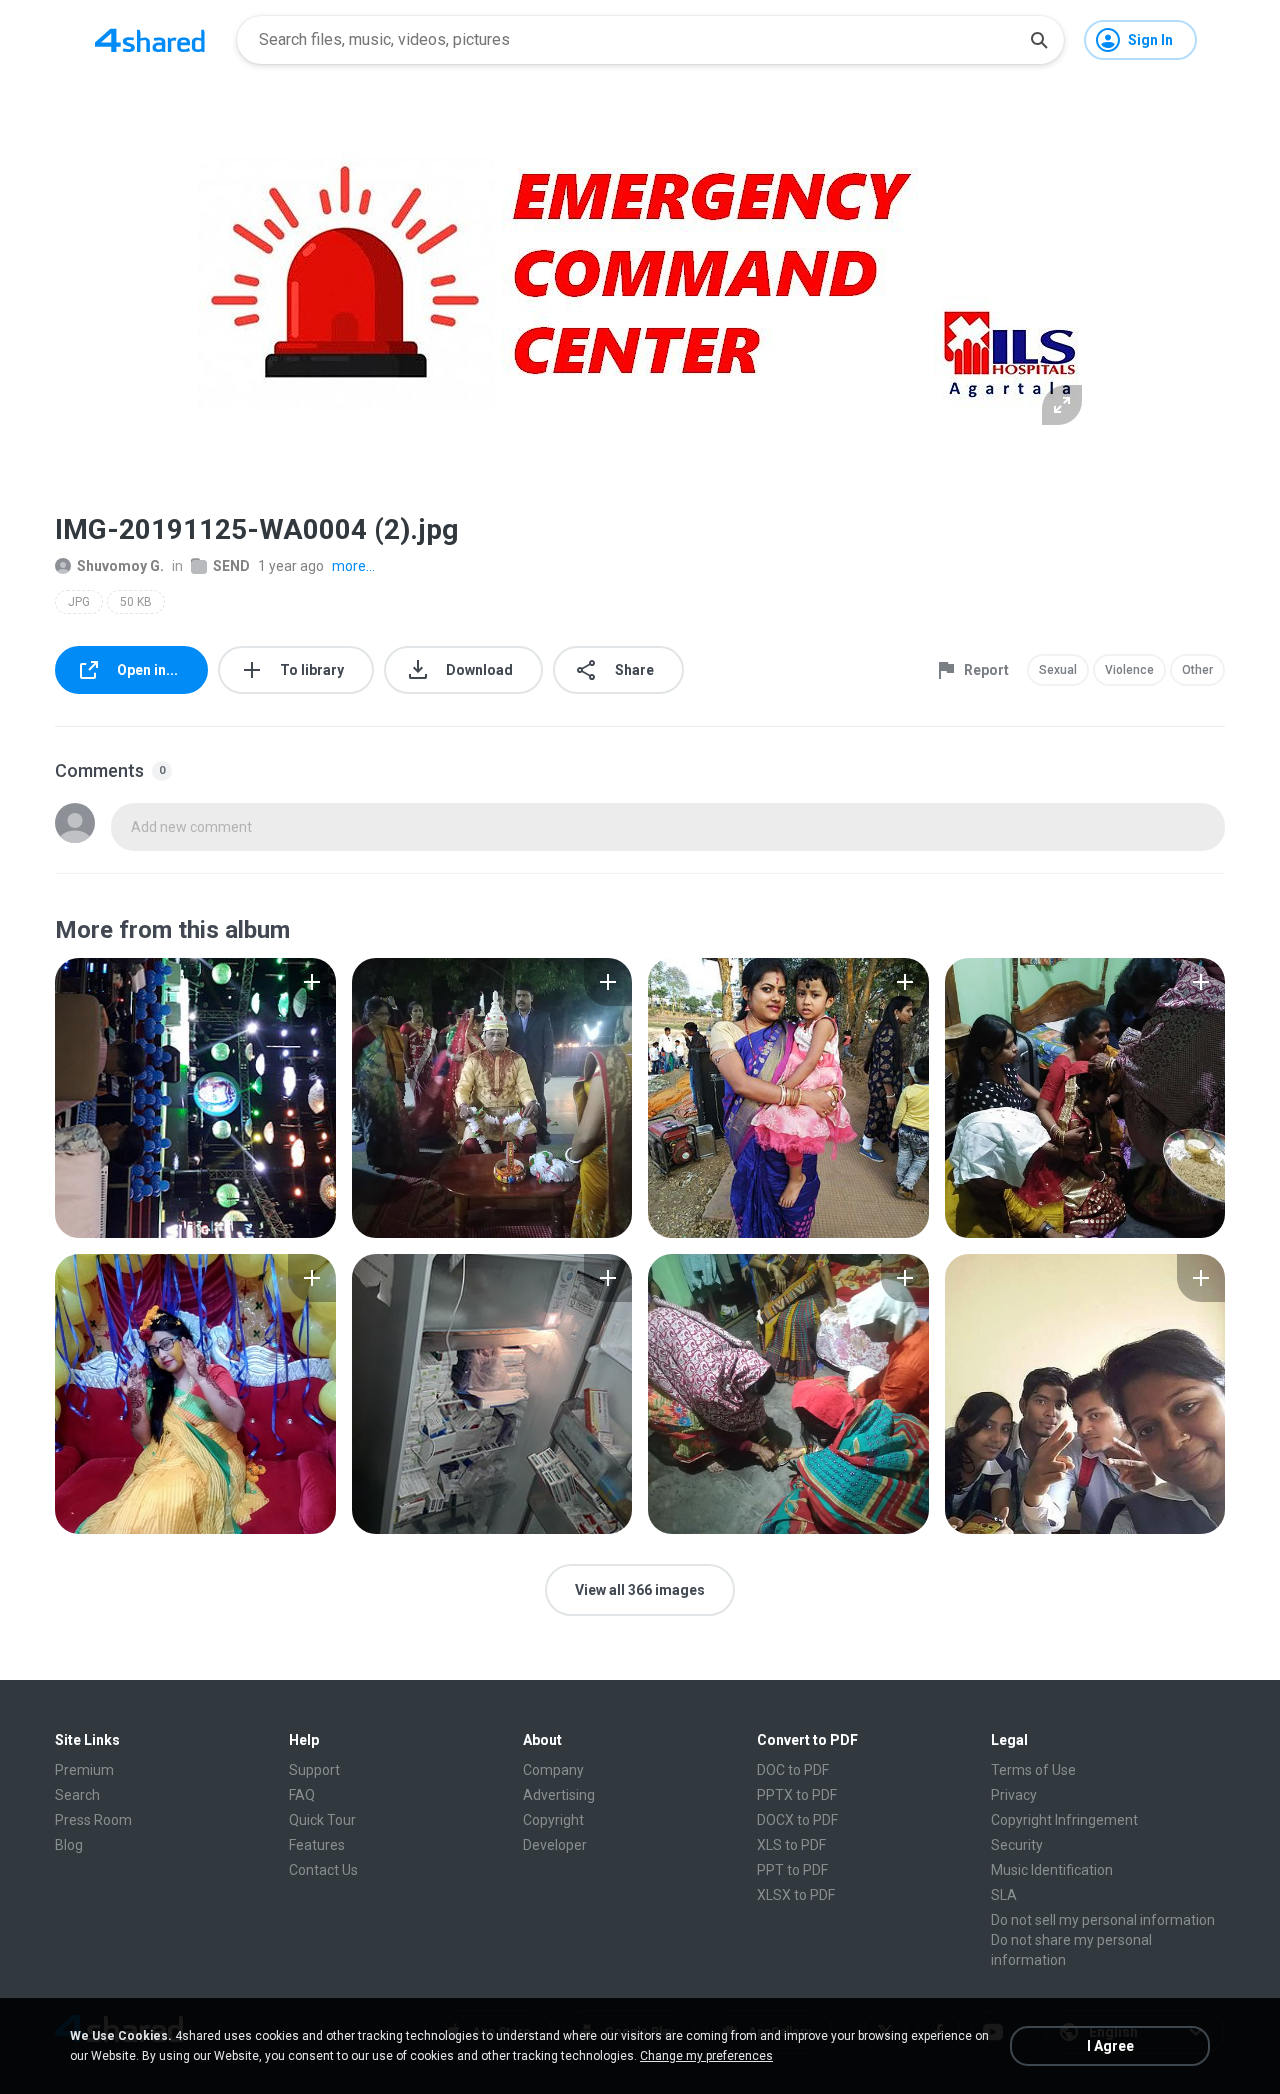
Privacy (1014, 1795)
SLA (1004, 1895)
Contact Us (323, 1870)
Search (77, 1795)
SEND (231, 566)
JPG (79, 602)
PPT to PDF (792, 1870)
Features (317, 1845)
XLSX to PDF (796, 1895)
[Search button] (1039, 40)
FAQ (302, 1795)
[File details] (195, 1098)
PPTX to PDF (797, 1795)
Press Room (93, 1820)
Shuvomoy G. (120, 566)
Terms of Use (1033, 1770)
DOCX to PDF (797, 1820)
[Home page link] (150, 40)
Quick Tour (322, 1820)
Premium (84, 1770)
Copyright (553, 1820)
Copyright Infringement (1064, 1820)
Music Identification (1052, 1870)
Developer (555, 1845)
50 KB (136, 602)
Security (1017, 1845)
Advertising (559, 1795)
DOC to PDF (793, 1770)
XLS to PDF (791, 1845)
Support (314, 1770)
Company (553, 1770)
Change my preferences (706, 2056)
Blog (69, 1845)
